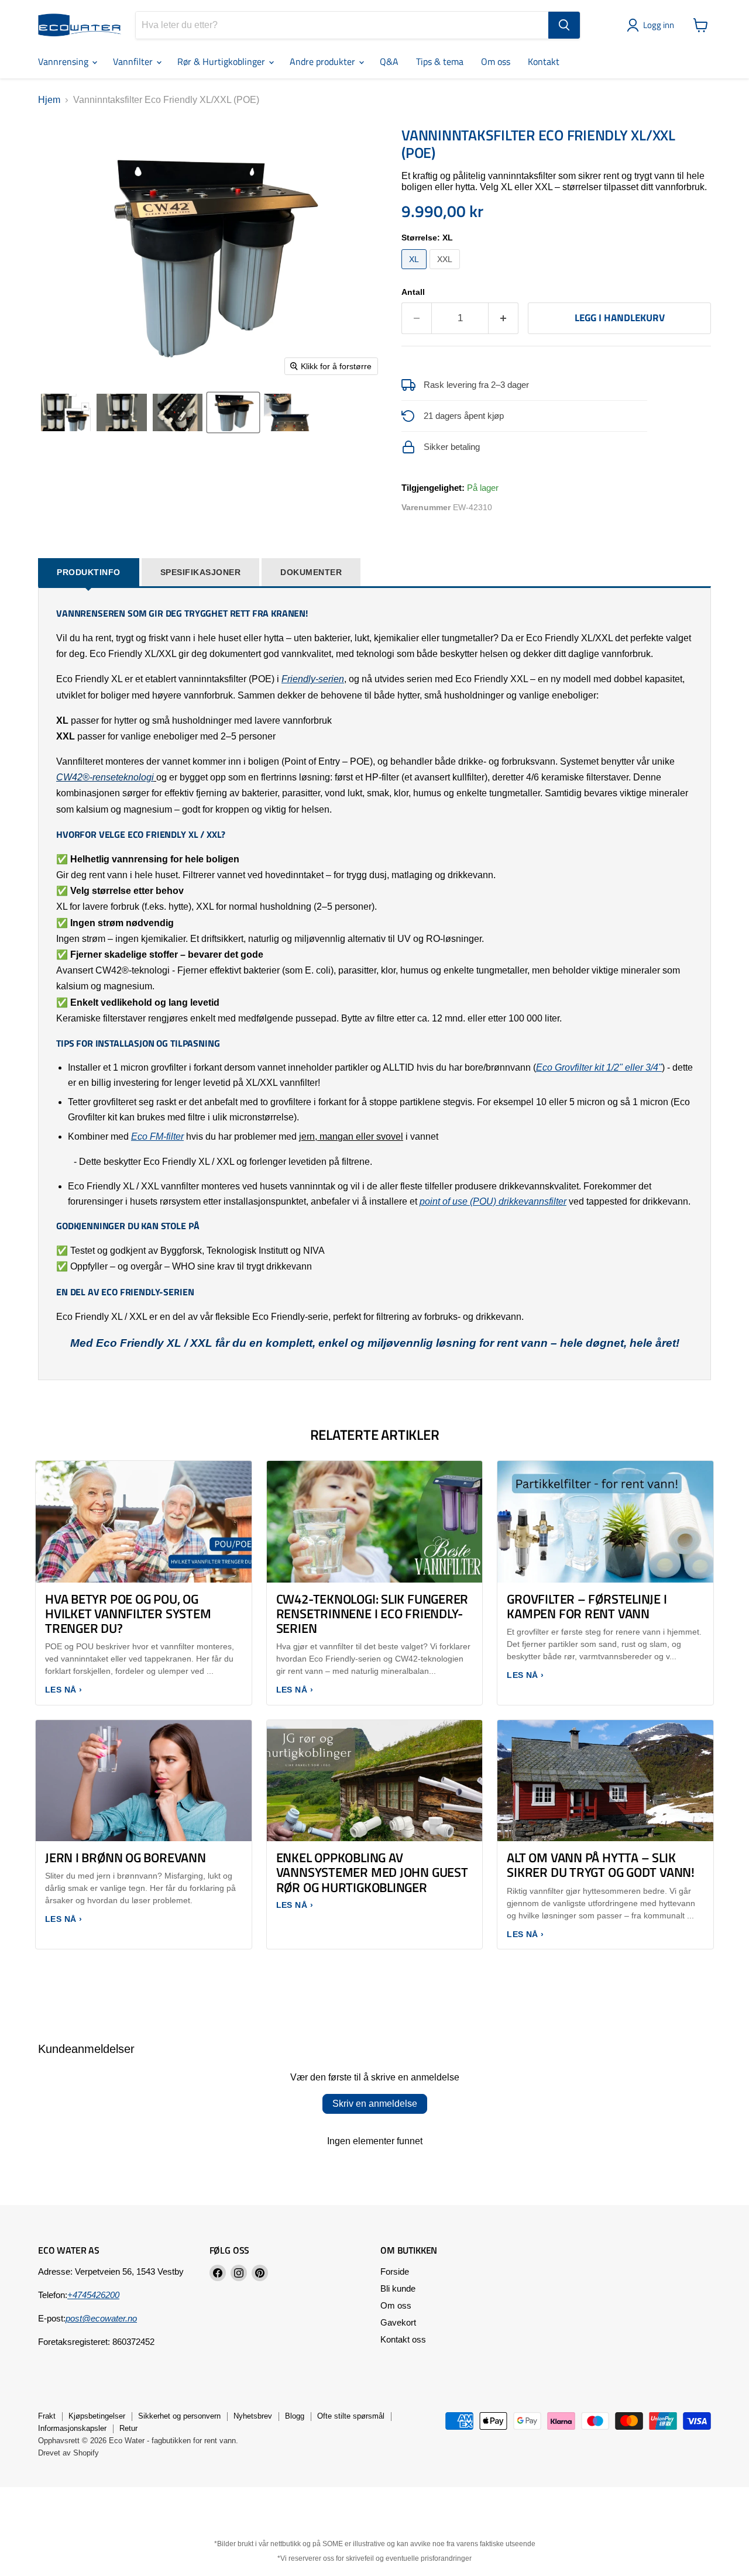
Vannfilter (134, 61)
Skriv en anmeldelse (375, 2104)
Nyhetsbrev (253, 2416)
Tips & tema (440, 61)
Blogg (295, 2416)
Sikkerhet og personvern (179, 2416)
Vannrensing (64, 61)
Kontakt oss (403, 2339)
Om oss (496, 61)
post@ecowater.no (101, 2318)
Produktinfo (89, 572)
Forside (395, 2271)
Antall (413, 292)
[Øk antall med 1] (504, 318)
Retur (128, 2428)
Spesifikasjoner (201, 572)
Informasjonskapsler (72, 2428)
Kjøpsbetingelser (97, 2416)
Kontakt (544, 61)
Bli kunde (398, 2288)
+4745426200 (93, 2295)
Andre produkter (324, 61)
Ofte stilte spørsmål (351, 2416)
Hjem (49, 100)
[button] (653, 25)
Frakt (47, 2416)
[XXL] (446, 272)
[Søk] (564, 25)
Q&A (389, 61)
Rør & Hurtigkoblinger (222, 61)
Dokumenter (311, 572)
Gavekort (398, 2322)
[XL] (415, 272)
